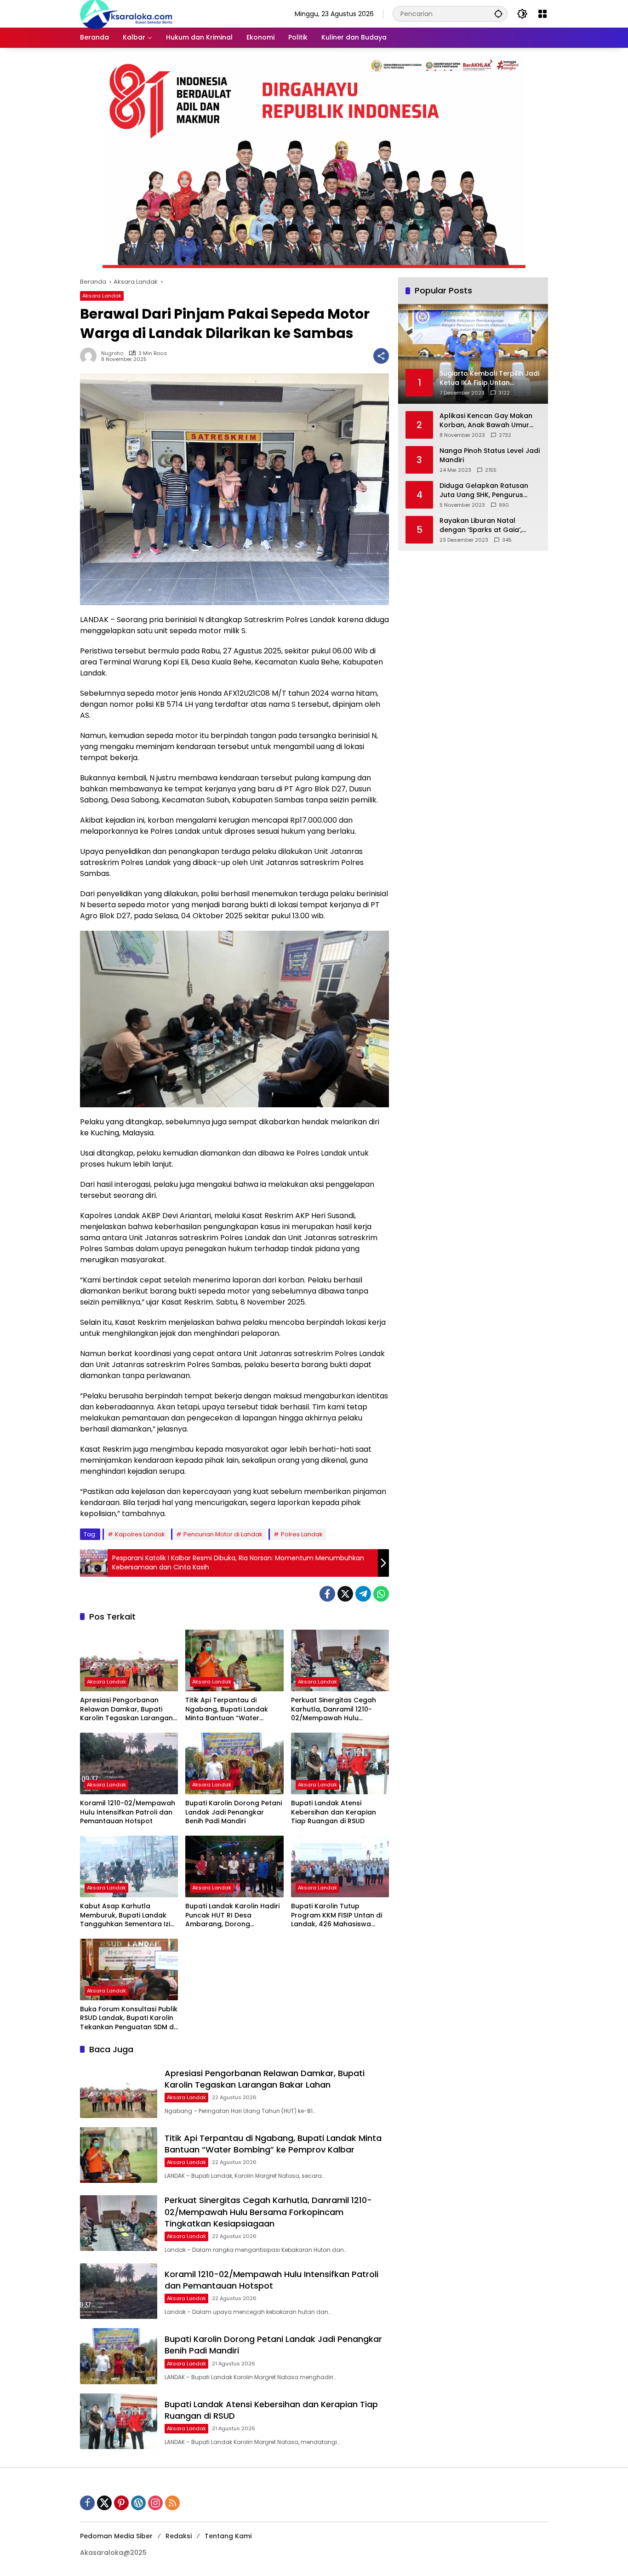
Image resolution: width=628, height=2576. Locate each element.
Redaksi (179, 2536)
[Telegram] (363, 1594)
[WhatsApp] (381, 1594)
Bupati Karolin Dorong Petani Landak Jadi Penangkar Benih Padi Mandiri (234, 1812)
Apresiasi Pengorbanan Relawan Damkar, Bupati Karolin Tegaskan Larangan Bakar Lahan (126, 1709)
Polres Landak (302, 1534)
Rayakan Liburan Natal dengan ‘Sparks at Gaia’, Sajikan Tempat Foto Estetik (486, 525)
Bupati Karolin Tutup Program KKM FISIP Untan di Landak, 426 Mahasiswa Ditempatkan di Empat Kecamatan (337, 1915)
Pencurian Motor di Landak (223, 1534)
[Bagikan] (381, 356)
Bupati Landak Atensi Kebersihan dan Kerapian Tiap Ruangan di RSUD (334, 1812)
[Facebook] (327, 1594)
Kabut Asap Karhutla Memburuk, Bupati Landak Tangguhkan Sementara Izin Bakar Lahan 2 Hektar (127, 1915)
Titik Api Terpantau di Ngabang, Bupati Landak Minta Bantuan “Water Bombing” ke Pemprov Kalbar (227, 1709)
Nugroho (112, 353)
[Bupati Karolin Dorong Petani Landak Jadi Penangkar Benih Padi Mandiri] (234, 1763)
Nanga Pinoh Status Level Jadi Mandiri (490, 455)
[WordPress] (138, 2503)
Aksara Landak (102, 296)
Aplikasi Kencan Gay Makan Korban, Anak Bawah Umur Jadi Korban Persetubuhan (486, 421)
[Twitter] (345, 1594)
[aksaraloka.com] (126, 13)
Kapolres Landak (140, 1534)
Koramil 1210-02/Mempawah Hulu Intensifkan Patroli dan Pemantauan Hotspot (128, 1812)
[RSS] (172, 2503)
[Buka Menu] (542, 14)
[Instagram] (155, 2503)
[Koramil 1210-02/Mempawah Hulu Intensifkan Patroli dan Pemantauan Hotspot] (129, 1763)
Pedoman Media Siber (116, 2536)
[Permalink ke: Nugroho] (91, 356)
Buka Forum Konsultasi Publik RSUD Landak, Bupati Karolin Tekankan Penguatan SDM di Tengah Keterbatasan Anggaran (129, 2018)
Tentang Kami (228, 2536)
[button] (498, 14)
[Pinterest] (121, 2503)
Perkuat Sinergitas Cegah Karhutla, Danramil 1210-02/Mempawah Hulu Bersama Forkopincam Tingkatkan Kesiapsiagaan (336, 1709)
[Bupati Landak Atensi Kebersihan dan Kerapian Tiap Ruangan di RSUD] (340, 1763)
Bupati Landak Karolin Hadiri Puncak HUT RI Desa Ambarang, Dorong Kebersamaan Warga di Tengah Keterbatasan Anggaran (232, 1915)
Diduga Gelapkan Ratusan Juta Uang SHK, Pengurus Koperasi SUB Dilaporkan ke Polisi (486, 490)
